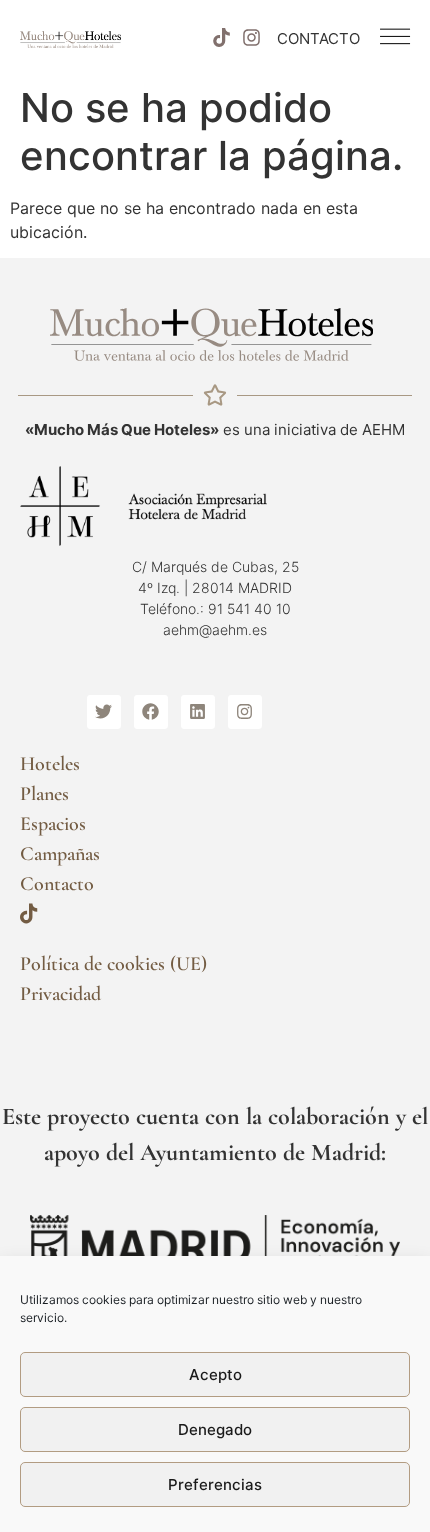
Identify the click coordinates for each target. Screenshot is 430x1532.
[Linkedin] (198, 712)
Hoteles (50, 764)
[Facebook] (151, 712)
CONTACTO (318, 38)
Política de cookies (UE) (113, 964)
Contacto (57, 884)
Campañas (60, 854)
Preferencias (215, 1484)
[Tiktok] (221, 38)
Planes (44, 794)
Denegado (215, 1429)
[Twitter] (104, 712)
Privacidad (60, 994)
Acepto (215, 1374)
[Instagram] (252, 38)
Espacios (53, 824)
